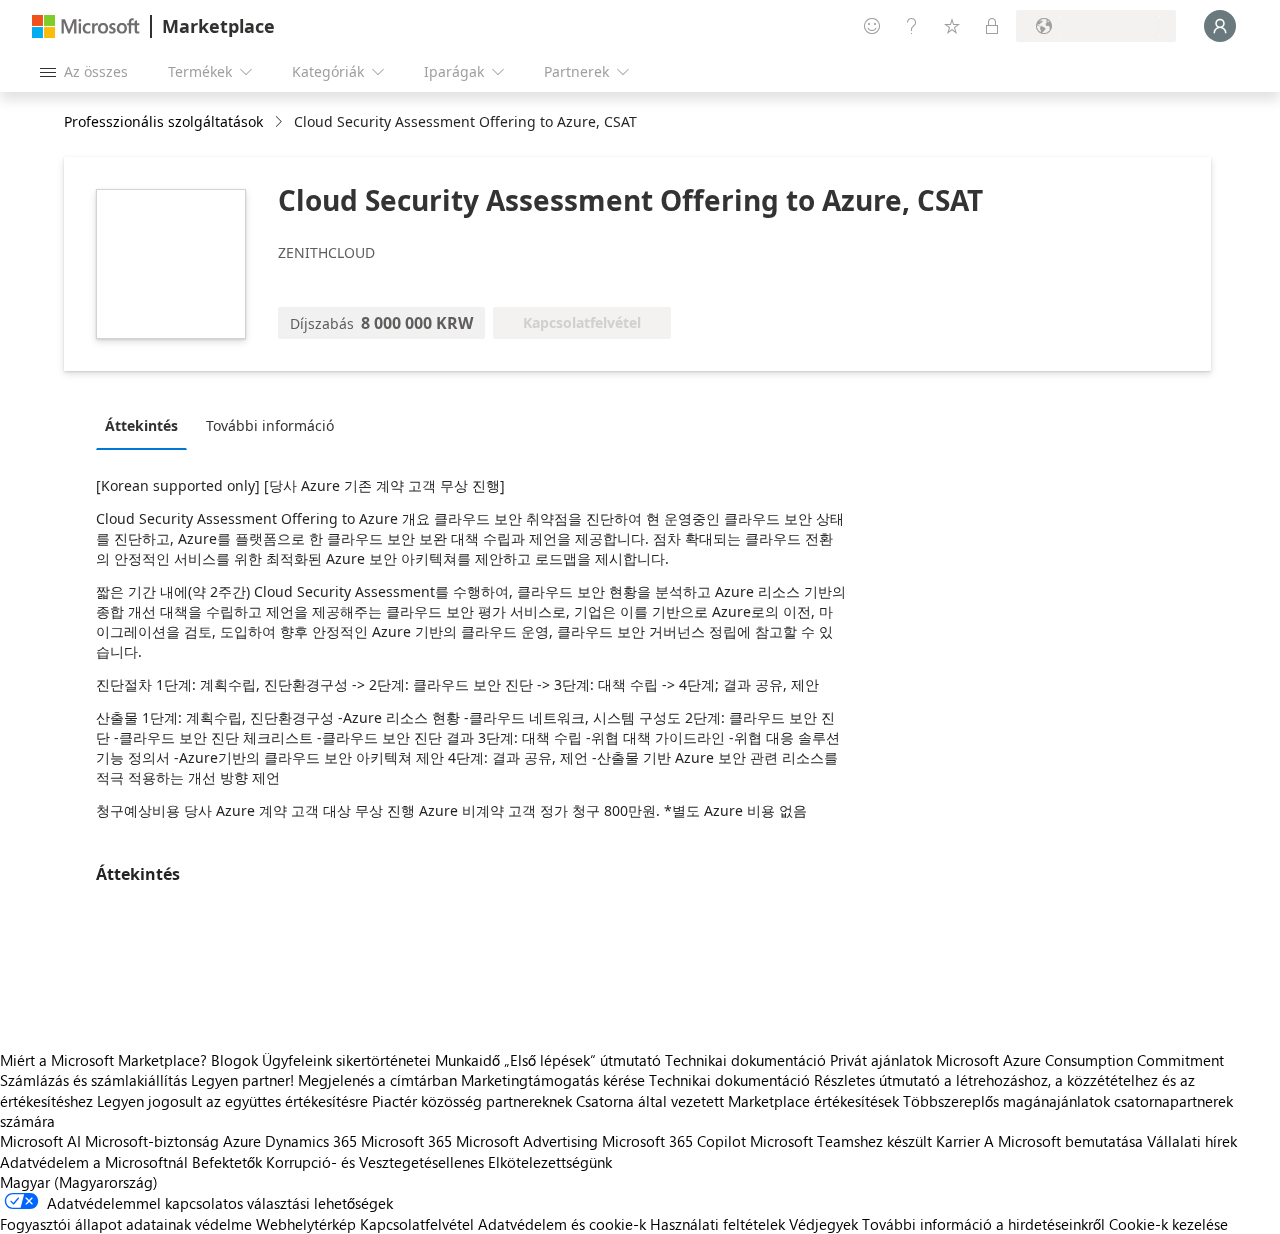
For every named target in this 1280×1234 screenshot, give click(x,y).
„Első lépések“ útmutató (582, 1060)
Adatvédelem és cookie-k (562, 1224)
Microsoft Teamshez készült (841, 1141)
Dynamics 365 (311, 1141)
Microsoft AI (40, 1141)
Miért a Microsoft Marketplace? (103, 1060)
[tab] (146, 425)
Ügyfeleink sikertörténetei (346, 1060)
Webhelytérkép (306, 1224)
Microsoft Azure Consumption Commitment (1080, 1060)
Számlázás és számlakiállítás (93, 1080)
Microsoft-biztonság (152, 1141)
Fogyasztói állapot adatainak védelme (126, 1224)
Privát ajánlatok (881, 1060)
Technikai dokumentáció (745, 1060)
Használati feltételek (717, 1224)
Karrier (958, 1141)
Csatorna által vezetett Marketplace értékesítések (737, 1101)
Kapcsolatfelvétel (417, 1224)
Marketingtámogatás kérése (553, 1080)
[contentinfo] (280, 122)
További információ (270, 425)
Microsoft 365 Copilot (674, 1141)
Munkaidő (467, 1060)
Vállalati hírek (1192, 1141)
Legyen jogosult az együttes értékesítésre (232, 1101)
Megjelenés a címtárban (377, 1080)
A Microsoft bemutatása (1063, 1141)
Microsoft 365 (406, 1141)
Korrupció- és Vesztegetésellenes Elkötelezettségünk (439, 1162)
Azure (242, 1141)
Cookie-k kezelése (1168, 1224)
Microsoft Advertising (527, 1141)
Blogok (234, 1060)
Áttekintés (141, 425)
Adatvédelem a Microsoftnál (94, 1162)
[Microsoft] (86, 26)
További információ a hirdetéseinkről (983, 1224)
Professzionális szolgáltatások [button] (163, 121)
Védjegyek (823, 1224)
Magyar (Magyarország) (79, 1182)
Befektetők (227, 1162)
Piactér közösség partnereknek (472, 1101)
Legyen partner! (242, 1080)
